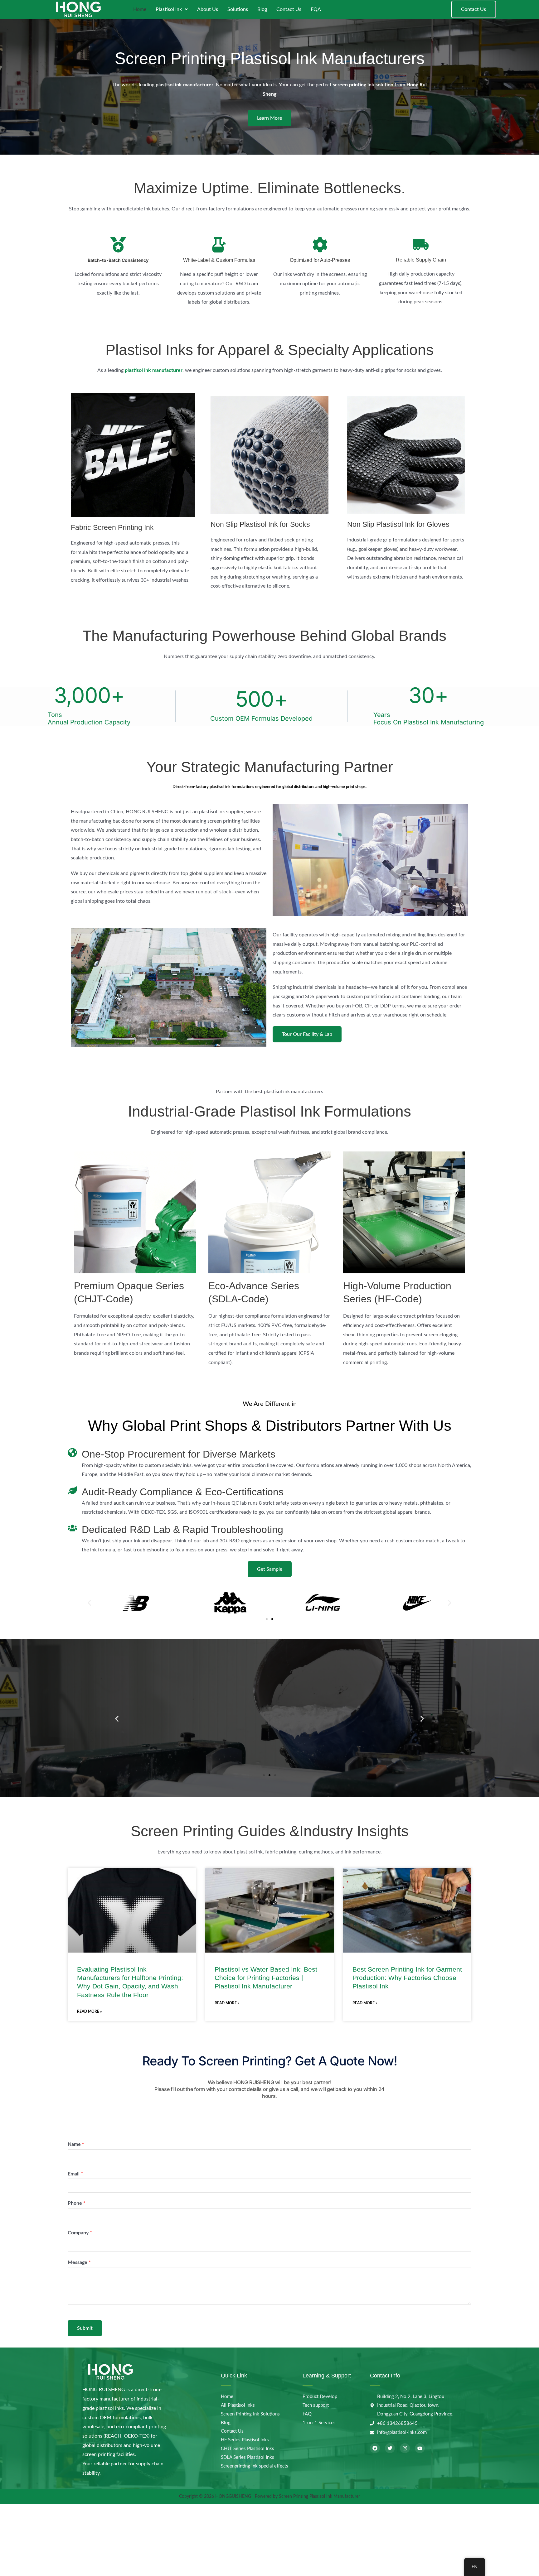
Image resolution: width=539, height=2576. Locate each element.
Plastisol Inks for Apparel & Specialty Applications (269, 350)
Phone (77, 2203)
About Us (208, 9)
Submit (85, 2328)
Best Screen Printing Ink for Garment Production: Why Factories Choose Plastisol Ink (407, 1978)
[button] (89, 1603)
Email (75, 2174)
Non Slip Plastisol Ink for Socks (260, 524)
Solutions (238, 9)
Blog (262, 9)
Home (140, 9)
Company (80, 2233)
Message (79, 2262)
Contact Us (289, 9)
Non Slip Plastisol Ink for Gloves (398, 524)
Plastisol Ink (169, 9)
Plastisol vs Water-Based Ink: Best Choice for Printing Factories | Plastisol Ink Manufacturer (266, 1978)
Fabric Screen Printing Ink (112, 527)
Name (76, 2144)
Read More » (89, 2011)
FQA (316, 9)
